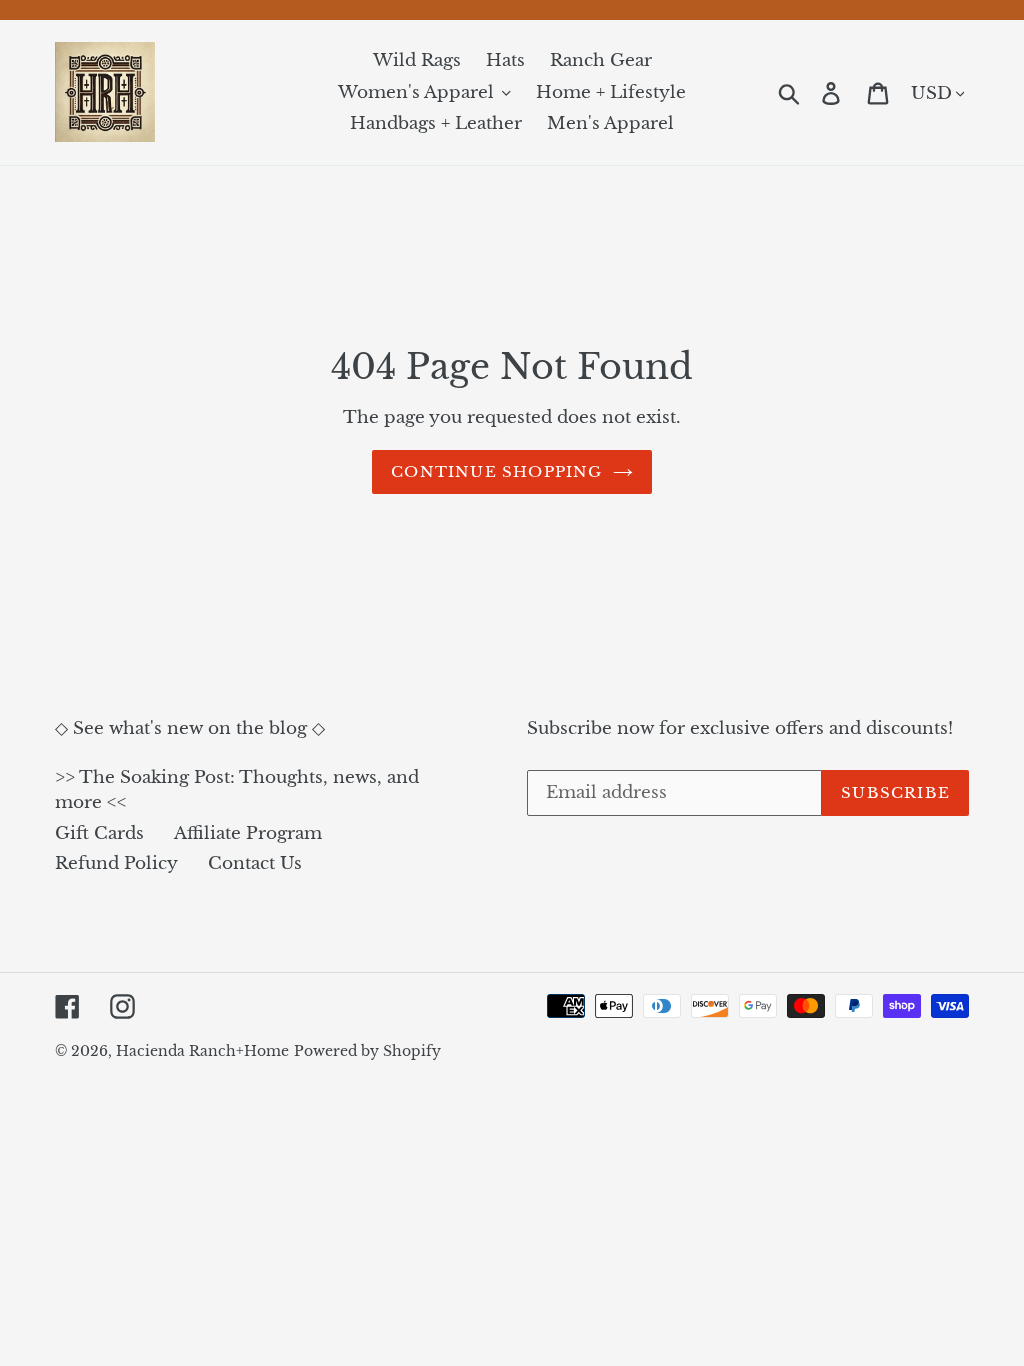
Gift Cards (99, 833)
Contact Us (255, 863)
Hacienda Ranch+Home (202, 1051)
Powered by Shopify (367, 1051)
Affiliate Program (248, 833)
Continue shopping (496, 471)
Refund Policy (116, 863)
